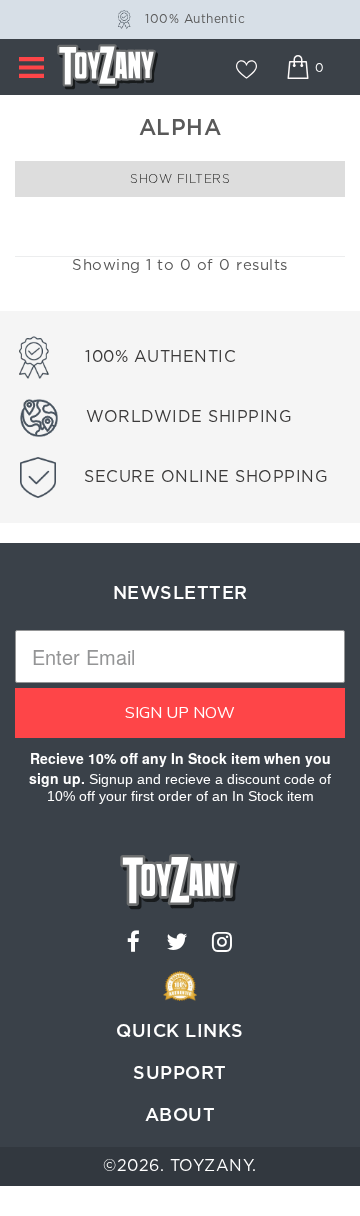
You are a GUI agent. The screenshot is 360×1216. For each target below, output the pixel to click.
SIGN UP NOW (180, 713)
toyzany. (213, 1166)
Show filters (180, 179)
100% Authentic (195, 19)
